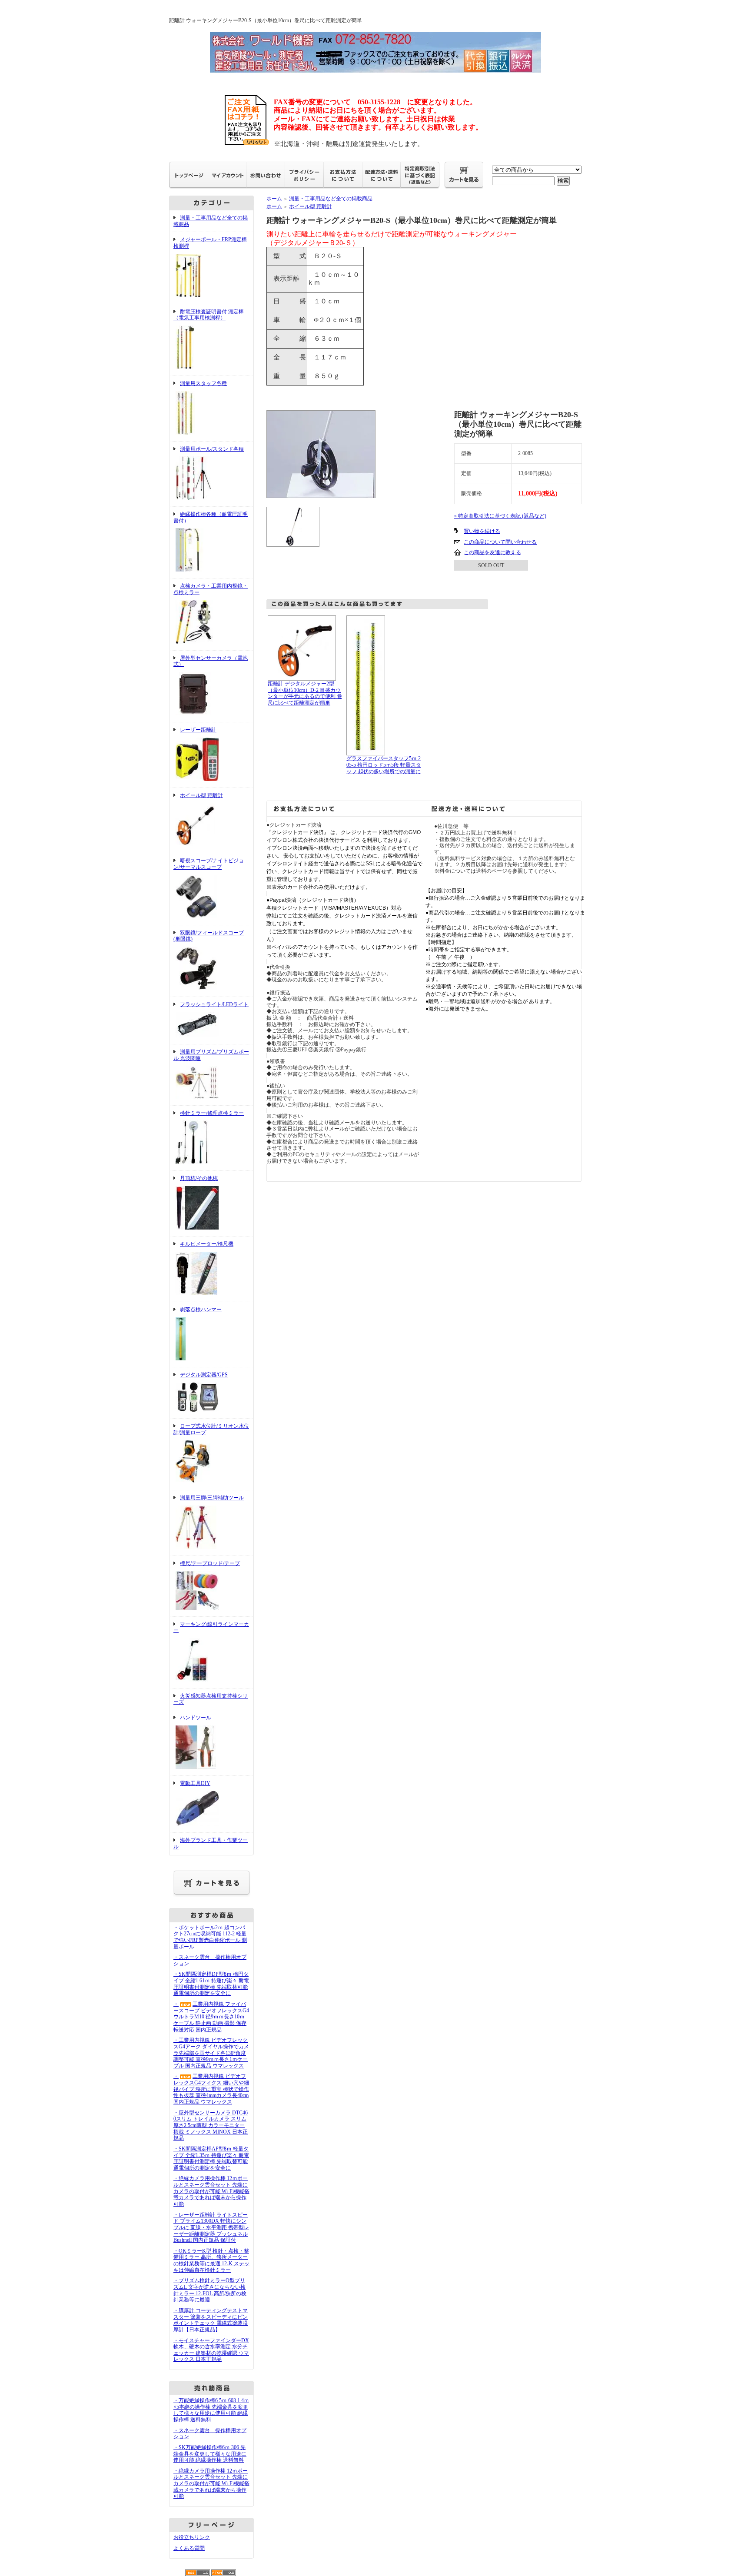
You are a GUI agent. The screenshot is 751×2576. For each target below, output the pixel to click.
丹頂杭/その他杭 (199, 1178)
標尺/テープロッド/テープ (210, 1563)
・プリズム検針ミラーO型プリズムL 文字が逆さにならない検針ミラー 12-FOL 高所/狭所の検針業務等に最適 (210, 2290)
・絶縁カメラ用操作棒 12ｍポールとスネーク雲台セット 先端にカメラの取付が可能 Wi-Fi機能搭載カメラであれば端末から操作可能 (211, 2191)
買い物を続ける (482, 531)
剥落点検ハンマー (201, 1310)
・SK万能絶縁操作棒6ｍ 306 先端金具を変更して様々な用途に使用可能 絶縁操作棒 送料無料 (210, 2454)
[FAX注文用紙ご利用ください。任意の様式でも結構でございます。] (247, 142)
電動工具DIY (195, 1783)
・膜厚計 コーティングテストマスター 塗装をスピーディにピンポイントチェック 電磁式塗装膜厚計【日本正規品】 (211, 2320)
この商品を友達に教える (492, 552)
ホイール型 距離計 (201, 795)
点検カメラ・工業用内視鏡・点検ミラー (211, 589)
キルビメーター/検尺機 (207, 1244)
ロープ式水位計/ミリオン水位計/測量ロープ (211, 1429)
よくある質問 (189, 2548)
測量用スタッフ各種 (203, 383)
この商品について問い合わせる (500, 542)
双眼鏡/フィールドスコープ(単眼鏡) (209, 936)
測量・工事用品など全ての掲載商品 (331, 199)
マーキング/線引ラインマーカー (211, 1627)
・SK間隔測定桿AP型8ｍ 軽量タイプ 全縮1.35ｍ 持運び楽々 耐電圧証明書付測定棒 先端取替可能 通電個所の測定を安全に (211, 2158)
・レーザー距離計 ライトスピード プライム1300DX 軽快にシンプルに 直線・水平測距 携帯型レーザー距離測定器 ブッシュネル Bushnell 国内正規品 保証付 (211, 2228)
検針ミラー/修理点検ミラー (212, 1113)
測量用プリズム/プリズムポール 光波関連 (211, 1055)
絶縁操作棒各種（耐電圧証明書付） (211, 517)
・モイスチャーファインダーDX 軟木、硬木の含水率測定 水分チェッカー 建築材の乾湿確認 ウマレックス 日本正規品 (211, 2350)
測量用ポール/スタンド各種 (212, 449)
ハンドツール (196, 1718)
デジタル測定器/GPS (204, 1375)
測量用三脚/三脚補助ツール (212, 1498)
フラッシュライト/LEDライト (214, 1004)
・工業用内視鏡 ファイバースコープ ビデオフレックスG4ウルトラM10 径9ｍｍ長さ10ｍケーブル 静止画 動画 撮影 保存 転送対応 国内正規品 (211, 2017)
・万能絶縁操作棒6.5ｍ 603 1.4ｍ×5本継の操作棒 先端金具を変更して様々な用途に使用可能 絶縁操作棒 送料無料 (211, 2410)
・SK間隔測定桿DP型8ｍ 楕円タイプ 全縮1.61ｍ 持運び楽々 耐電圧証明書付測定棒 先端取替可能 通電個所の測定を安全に (211, 1984)
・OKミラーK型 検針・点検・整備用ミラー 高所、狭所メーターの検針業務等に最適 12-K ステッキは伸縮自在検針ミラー (211, 2260)
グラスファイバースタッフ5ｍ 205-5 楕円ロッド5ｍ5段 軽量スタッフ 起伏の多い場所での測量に (384, 765)
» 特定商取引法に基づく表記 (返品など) (500, 516)
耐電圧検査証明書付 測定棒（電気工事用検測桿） (209, 315)
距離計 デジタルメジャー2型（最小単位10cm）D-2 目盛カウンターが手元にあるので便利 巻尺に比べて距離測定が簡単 (305, 693)
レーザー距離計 (198, 730)
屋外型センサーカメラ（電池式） (211, 661)
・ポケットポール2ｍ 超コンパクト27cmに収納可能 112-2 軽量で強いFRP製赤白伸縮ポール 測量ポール (210, 1937)
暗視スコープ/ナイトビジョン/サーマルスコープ (209, 864)
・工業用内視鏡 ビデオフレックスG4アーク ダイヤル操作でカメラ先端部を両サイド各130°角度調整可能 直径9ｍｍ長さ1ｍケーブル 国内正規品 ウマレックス (211, 2053)
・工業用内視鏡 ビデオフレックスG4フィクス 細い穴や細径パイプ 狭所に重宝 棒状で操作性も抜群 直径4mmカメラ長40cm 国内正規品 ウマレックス (211, 2089)
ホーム (274, 199)
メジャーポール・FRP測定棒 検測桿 (210, 243)
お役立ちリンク (192, 2537)
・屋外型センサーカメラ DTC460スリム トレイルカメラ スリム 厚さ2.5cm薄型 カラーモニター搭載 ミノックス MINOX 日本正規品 (211, 2126)
